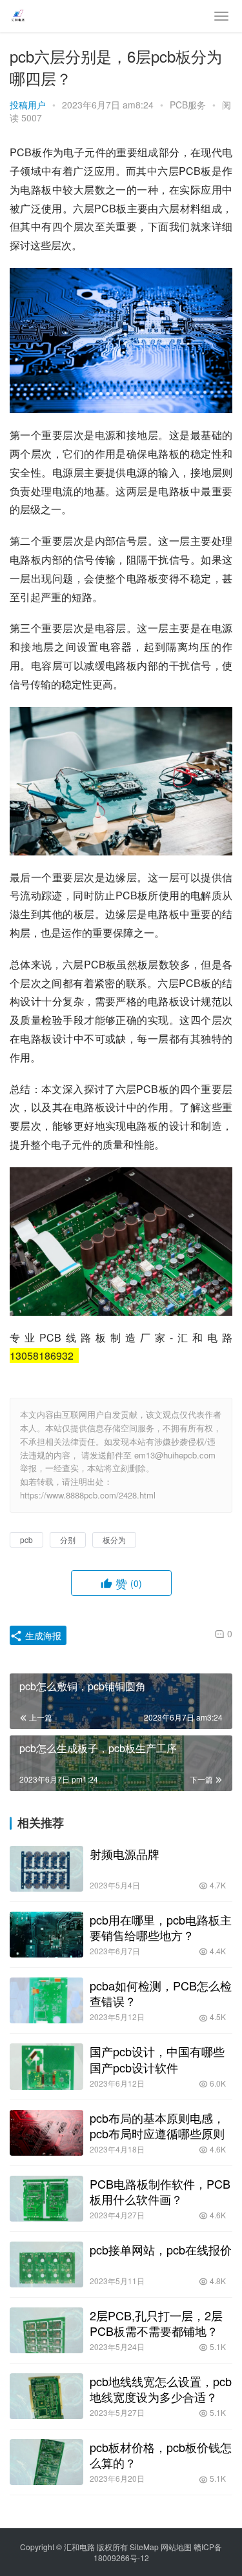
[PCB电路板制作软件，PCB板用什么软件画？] (46, 2199)
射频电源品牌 (125, 1854)
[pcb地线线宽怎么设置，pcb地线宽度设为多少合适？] (46, 2396)
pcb (26, 1539)
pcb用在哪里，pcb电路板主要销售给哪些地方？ (161, 1927)
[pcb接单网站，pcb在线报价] (46, 2264)
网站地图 (176, 2547)
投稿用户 (28, 105)
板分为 (114, 1539)
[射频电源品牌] (46, 1869)
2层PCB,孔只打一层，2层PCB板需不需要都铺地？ (156, 2323)
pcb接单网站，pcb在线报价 (161, 2249)
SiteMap (144, 2547)
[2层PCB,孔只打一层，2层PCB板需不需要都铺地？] (46, 2330)
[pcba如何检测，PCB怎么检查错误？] (46, 2000)
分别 (68, 1539)
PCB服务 (188, 105)
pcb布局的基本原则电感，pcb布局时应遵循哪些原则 (157, 2125)
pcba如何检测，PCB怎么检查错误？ (161, 1993)
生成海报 (42, 1635)
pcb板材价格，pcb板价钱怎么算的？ (161, 2455)
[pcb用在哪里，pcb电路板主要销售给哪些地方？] (46, 1935)
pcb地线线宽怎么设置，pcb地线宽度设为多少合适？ (161, 2389)
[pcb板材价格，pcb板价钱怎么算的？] (46, 2462)
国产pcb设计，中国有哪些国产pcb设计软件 (157, 2059)
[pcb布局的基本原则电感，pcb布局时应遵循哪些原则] (46, 2133)
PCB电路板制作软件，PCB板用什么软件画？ (160, 2191)
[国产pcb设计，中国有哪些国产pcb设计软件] (46, 2066)
